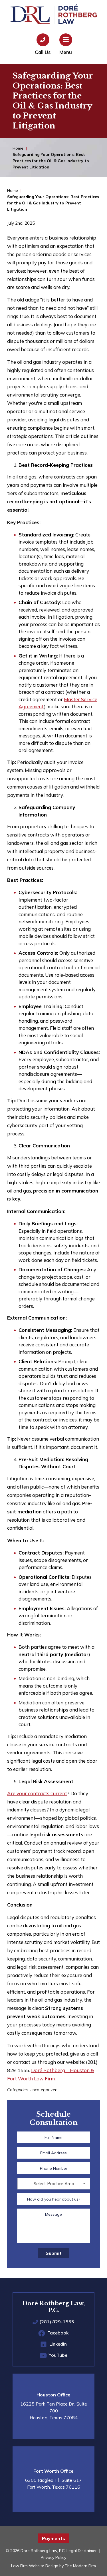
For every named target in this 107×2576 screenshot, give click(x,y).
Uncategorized (44, 2090)
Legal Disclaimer (82, 2551)
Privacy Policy (53, 2557)
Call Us (43, 52)
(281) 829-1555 (57, 2322)
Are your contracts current (37, 1793)
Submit (54, 2253)
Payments (53, 2538)
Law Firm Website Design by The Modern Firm (53, 2566)
